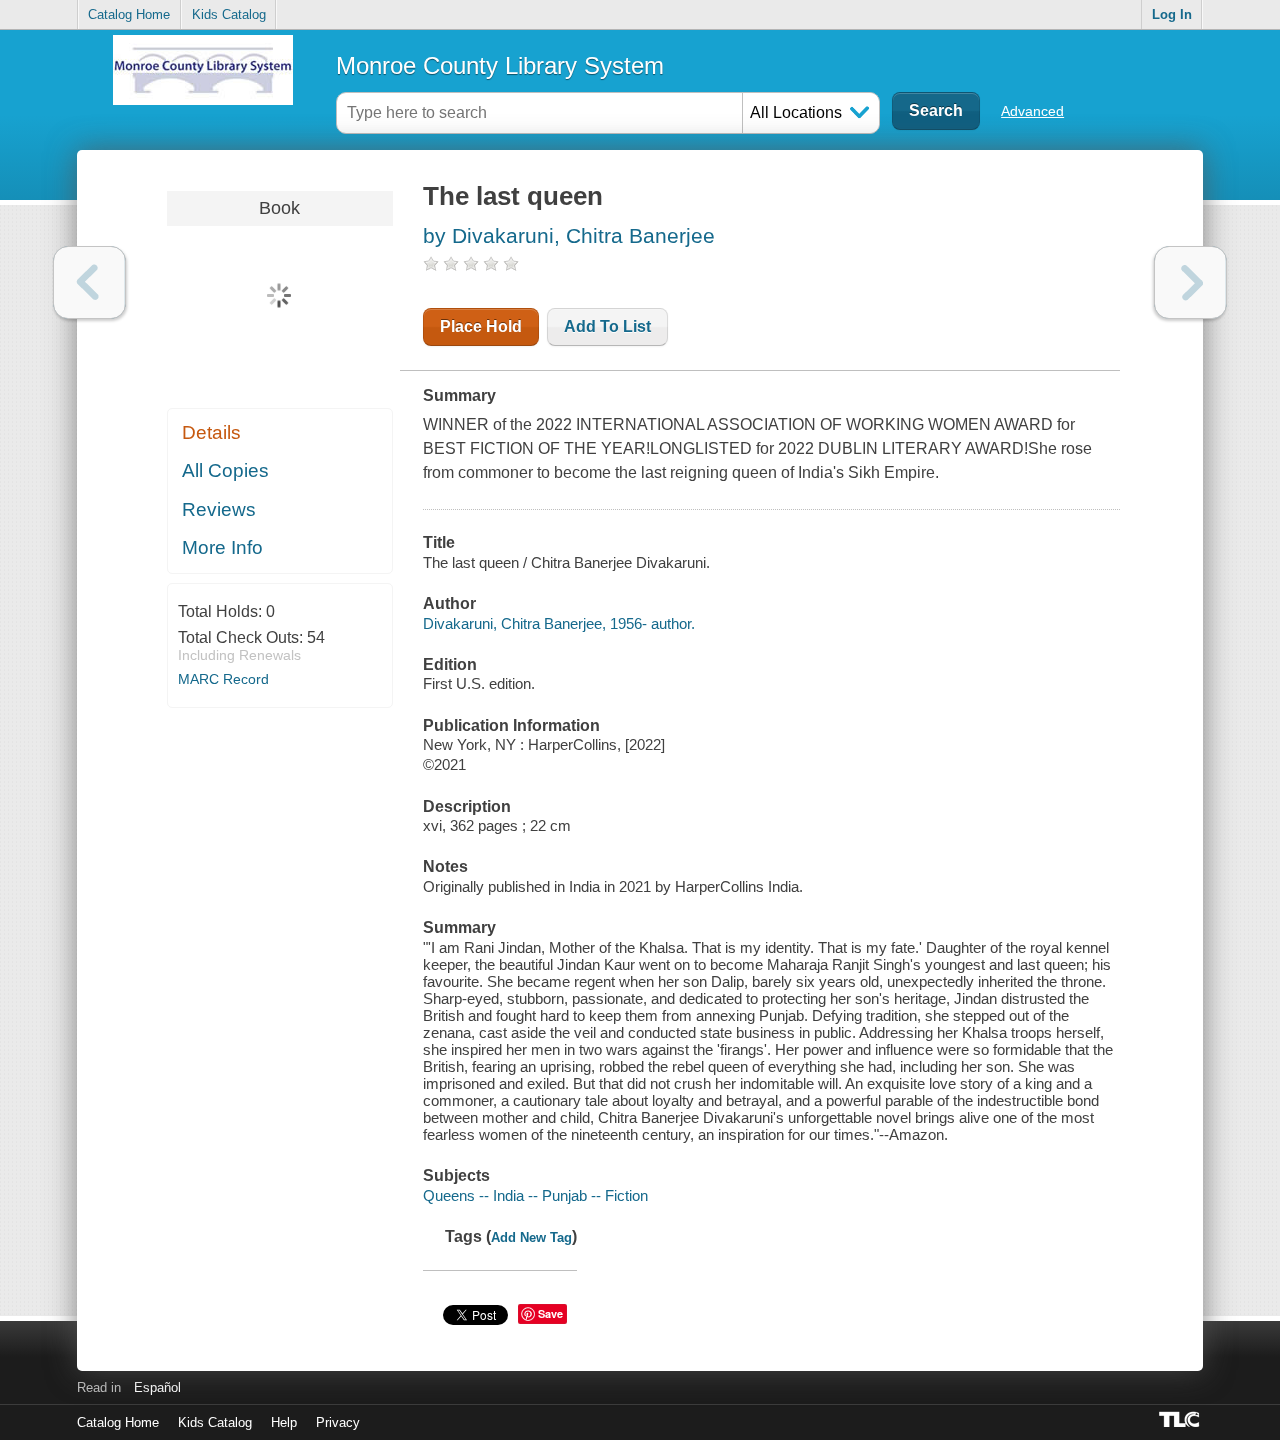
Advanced (1032, 111)
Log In (1172, 14)
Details (211, 432)
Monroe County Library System (500, 65)
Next (1190, 282)
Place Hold (481, 326)
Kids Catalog (229, 14)
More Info (222, 547)
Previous (89, 282)
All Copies (225, 470)
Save (550, 1313)
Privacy (338, 1422)
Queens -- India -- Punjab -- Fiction (535, 1195)
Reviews (219, 509)
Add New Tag (531, 1237)
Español (157, 1387)
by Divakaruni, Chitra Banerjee (569, 235)
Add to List (607, 326)
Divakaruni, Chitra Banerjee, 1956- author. (559, 623)
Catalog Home (129, 14)
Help (284, 1422)
